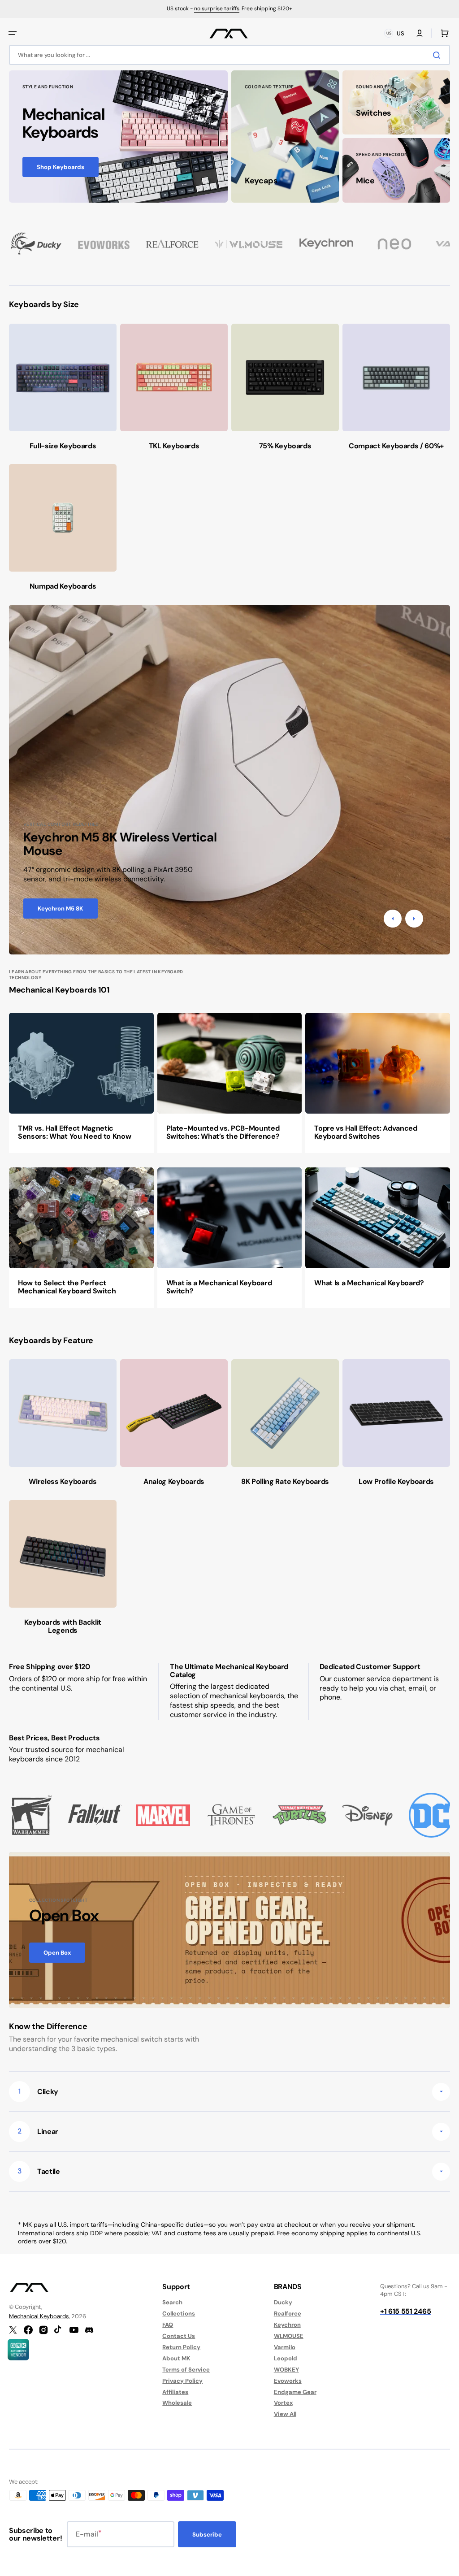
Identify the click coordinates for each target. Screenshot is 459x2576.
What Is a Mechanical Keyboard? (369, 1283)
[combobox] (229, 55)
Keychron (287, 2325)
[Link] (118, 137)
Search (172, 2303)
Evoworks (288, 2381)
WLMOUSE (289, 2336)
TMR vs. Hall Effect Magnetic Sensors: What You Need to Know (74, 1132)
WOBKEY (286, 2370)
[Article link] (81, 1083)
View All (285, 2414)
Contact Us (179, 2336)
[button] (13, 33)
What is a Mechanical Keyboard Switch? (219, 1287)
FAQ (168, 2325)
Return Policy (181, 2347)
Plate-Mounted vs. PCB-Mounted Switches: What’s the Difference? (223, 1132)
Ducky (283, 2303)
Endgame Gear (295, 2392)
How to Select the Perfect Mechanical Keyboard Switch (67, 1287)
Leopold (286, 2358)
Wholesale (177, 2403)
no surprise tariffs (217, 9)
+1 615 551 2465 (405, 2311)
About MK (176, 2358)
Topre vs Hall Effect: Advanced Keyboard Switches (366, 1132)
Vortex (283, 2403)
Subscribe (207, 2535)
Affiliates (175, 2392)
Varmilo (285, 2347)
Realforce (288, 2314)
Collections (179, 2314)
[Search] (438, 55)
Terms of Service (186, 2370)
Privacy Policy (182, 2381)
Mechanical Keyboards (39, 2316)
